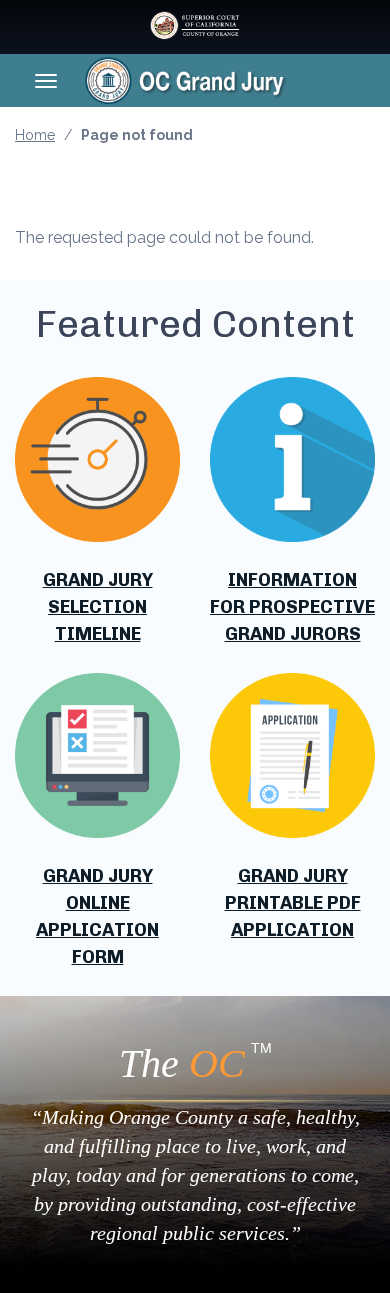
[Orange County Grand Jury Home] (217, 80)
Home (35, 135)
